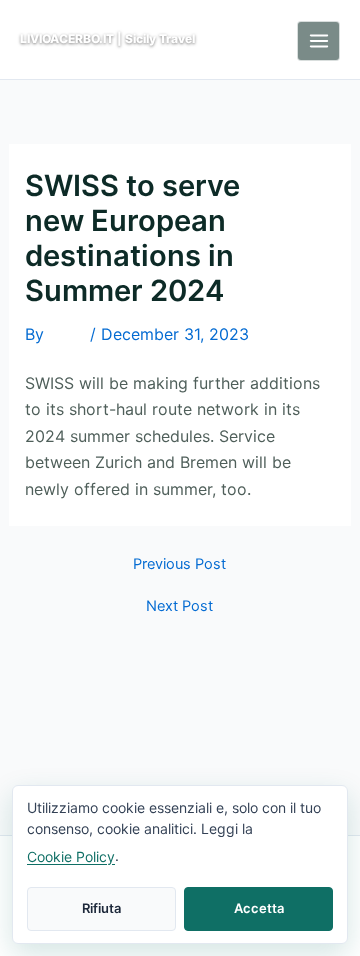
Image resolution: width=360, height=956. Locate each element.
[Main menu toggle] (318, 41)
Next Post (179, 606)
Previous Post (179, 564)
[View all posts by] (67, 336)
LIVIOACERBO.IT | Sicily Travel (107, 38)
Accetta (259, 908)
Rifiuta (101, 908)
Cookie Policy (71, 856)
